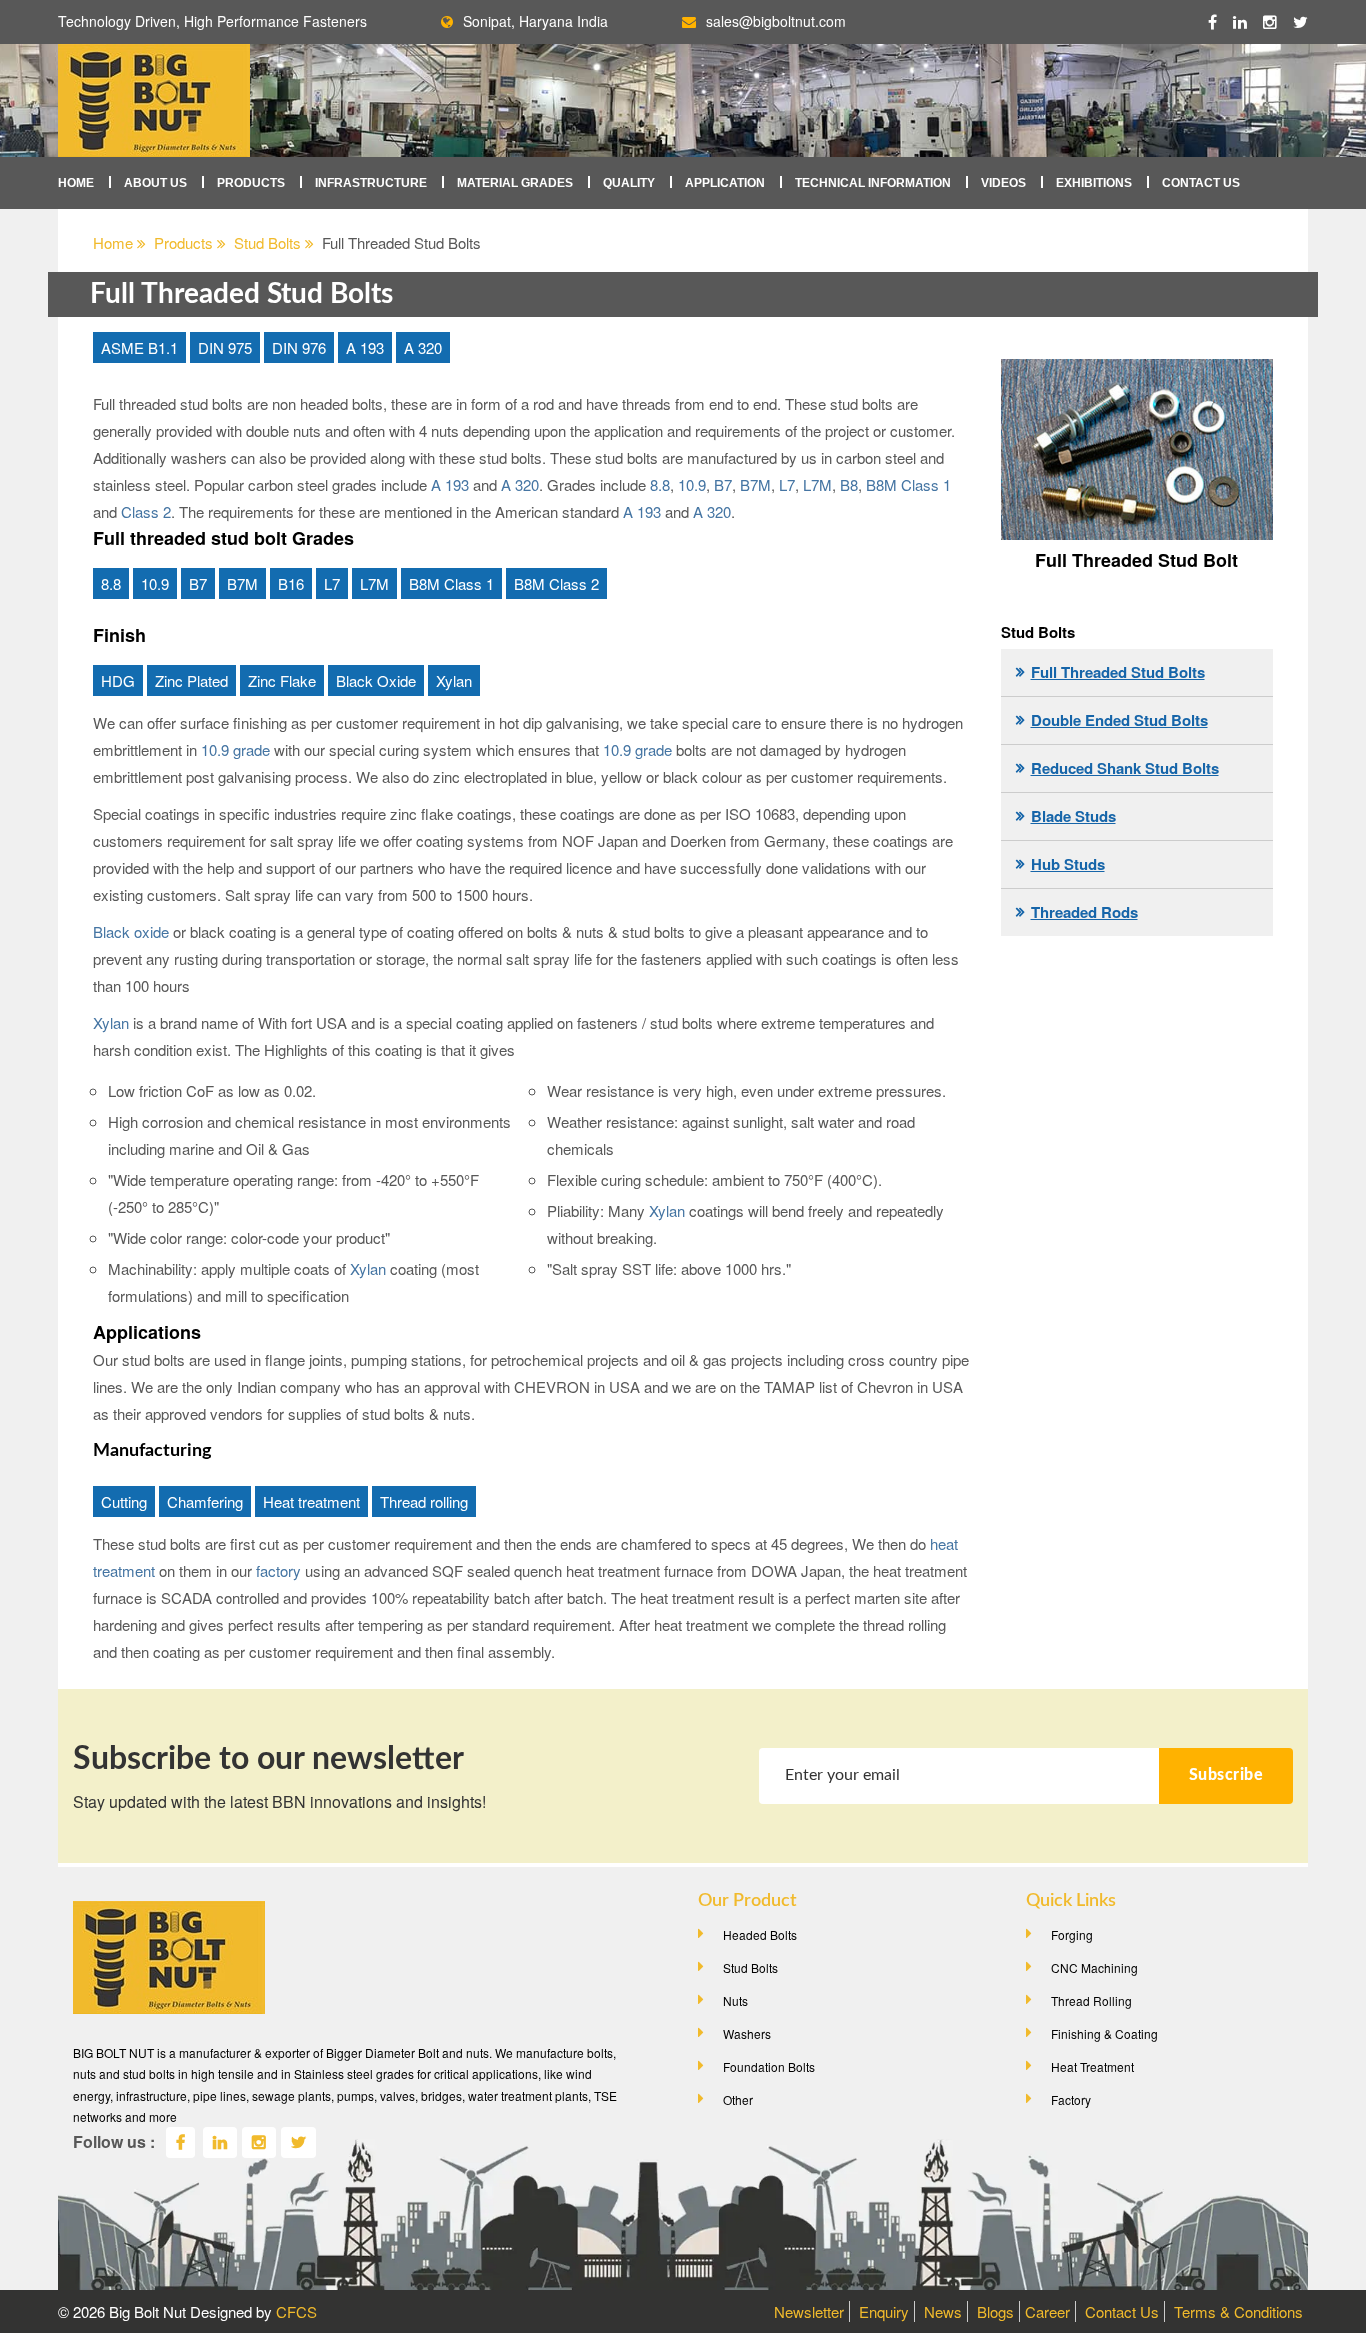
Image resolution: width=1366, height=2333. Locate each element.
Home (76, 183)
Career (1047, 2311)
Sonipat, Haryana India (535, 21)
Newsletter (809, 2311)
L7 (787, 484)
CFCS (296, 2311)
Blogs (995, 2311)
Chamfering (205, 1501)
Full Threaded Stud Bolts (1118, 672)
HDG (118, 680)
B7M (755, 484)
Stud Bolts (269, 242)
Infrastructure (371, 183)
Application (725, 183)
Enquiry (884, 2311)
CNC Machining (1094, 1967)
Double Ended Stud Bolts (1119, 720)
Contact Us (1201, 183)
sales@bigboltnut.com (776, 21)
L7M (817, 484)
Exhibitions (1094, 183)
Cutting (124, 1501)
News (943, 2311)
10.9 (692, 484)
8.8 (660, 484)
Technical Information (873, 183)
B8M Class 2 (556, 583)
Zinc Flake (282, 680)
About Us (155, 183)
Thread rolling (424, 1501)
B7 (723, 484)
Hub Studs (1068, 864)
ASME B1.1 (139, 347)
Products (251, 183)
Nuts (735, 2000)
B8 (849, 484)
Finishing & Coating (1104, 2033)
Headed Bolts (760, 1934)
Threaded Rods (1084, 912)
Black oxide (131, 931)
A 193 (365, 347)
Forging (1072, 1934)
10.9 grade (235, 749)
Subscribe (1226, 1775)
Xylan (454, 680)
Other (738, 2099)
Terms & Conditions (1238, 2311)
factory (278, 1570)
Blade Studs (1073, 816)
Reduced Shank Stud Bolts (1125, 768)
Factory (1071, 2099)
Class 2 (146, 511)
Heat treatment (311, 1501)
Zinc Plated (191, 680)
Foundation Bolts (769, 2066)
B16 (291, 583)
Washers (747, 2033)
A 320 (423, 347)
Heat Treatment (1092, 2066)
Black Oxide (376, 680)
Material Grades (515, 183)
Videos (1003, 183)
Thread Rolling (1091, 2000)
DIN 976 (299, 347)
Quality (629, 183)
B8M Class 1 (908, 484)
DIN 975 (225, 347)
